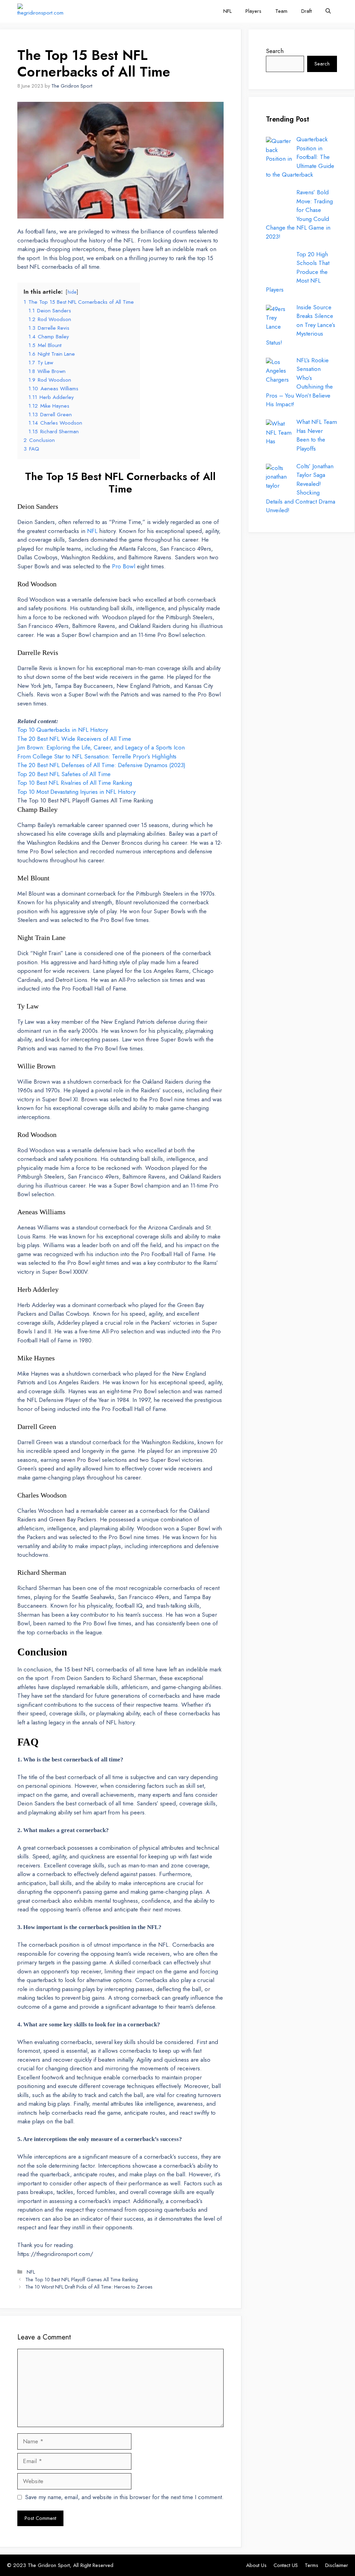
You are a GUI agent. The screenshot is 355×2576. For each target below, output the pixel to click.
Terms (311, 2565)
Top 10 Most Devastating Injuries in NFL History (76, 792)
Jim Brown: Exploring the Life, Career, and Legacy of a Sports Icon (101, 747)
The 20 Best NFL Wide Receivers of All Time (74, 739)
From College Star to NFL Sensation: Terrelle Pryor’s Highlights (97, 756)
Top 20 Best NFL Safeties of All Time (64, 774)
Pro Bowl (124, 566)
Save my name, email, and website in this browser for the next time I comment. (124, 2497)
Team (281, 11)
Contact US (286, 2565)
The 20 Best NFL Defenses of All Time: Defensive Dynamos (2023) (101, 765)
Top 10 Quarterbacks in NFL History (63, 730)
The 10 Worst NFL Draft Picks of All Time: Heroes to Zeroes (89, 2287)
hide (72, 292)
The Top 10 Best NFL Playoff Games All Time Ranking (85, 800)
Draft (306, 11)
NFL (227, 11)
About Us (256, 2565)
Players (253, 11)
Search (275, 51)
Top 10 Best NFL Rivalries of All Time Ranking (75, 783)
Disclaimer (337, 2565)
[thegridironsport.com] (40, 11)
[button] (328, 11)
